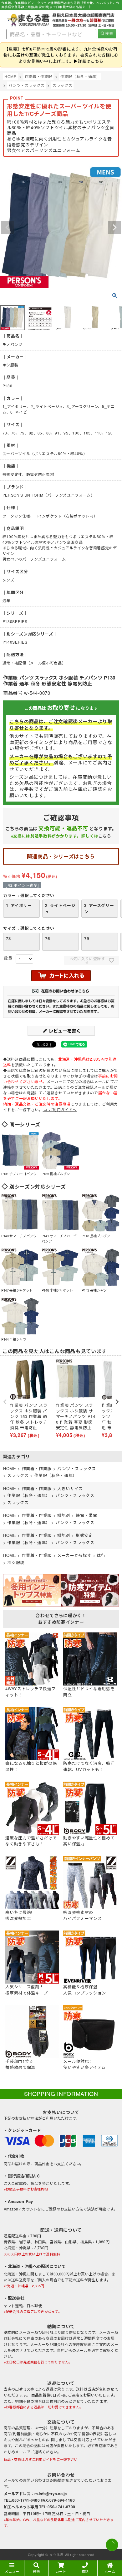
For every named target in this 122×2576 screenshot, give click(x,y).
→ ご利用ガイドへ (60, 1109)
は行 (101, 1555)
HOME (10, 76)
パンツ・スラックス (26, 85)
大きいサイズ (70, 1488)
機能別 (64, 1515)
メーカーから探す (74, 1555)
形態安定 (84, 1535)
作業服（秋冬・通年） (80, 76)
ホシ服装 (16, 1562)
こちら (105, 836)
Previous (8, 228)
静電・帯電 (86, 1515)
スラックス (62, 85)
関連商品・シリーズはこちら (61, 856)
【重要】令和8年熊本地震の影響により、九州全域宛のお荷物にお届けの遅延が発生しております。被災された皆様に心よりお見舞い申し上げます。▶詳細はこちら (61, 55)
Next (114, 228)
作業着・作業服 (39, 76)
